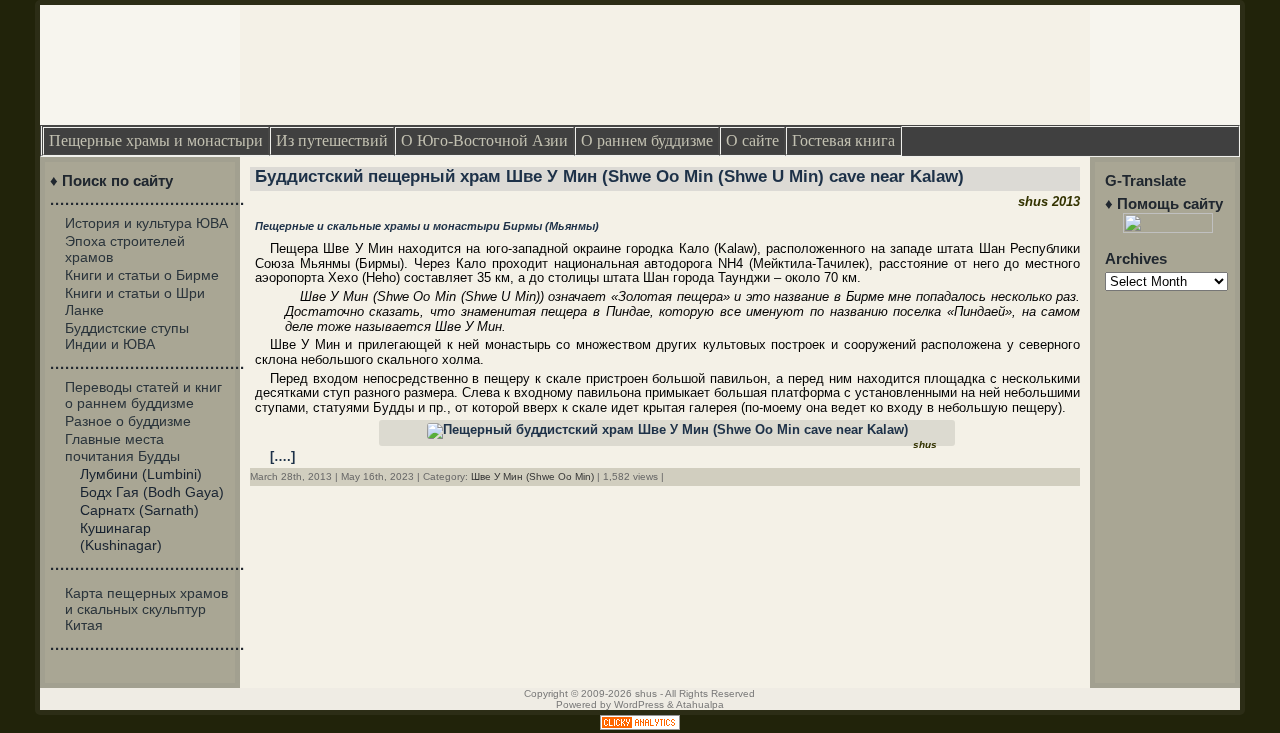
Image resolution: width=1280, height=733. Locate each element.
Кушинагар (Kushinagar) (121, 536)
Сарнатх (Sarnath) (139, 510)
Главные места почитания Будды (122, 447)
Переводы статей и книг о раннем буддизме (143, 395)
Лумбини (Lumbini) (141, 474)
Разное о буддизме (128, 421)
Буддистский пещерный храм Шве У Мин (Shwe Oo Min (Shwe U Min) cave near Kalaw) (609, 176)
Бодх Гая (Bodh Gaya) (152, 492)
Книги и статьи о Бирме (142, 275)
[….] (282, 456)
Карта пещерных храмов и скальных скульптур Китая (146, 609)
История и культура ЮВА (146, 223)
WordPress (639, 704)
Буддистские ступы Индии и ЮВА (127, 336)
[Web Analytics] (640, 725)
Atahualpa (700, 704)
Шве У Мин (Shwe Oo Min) (532, 476)
